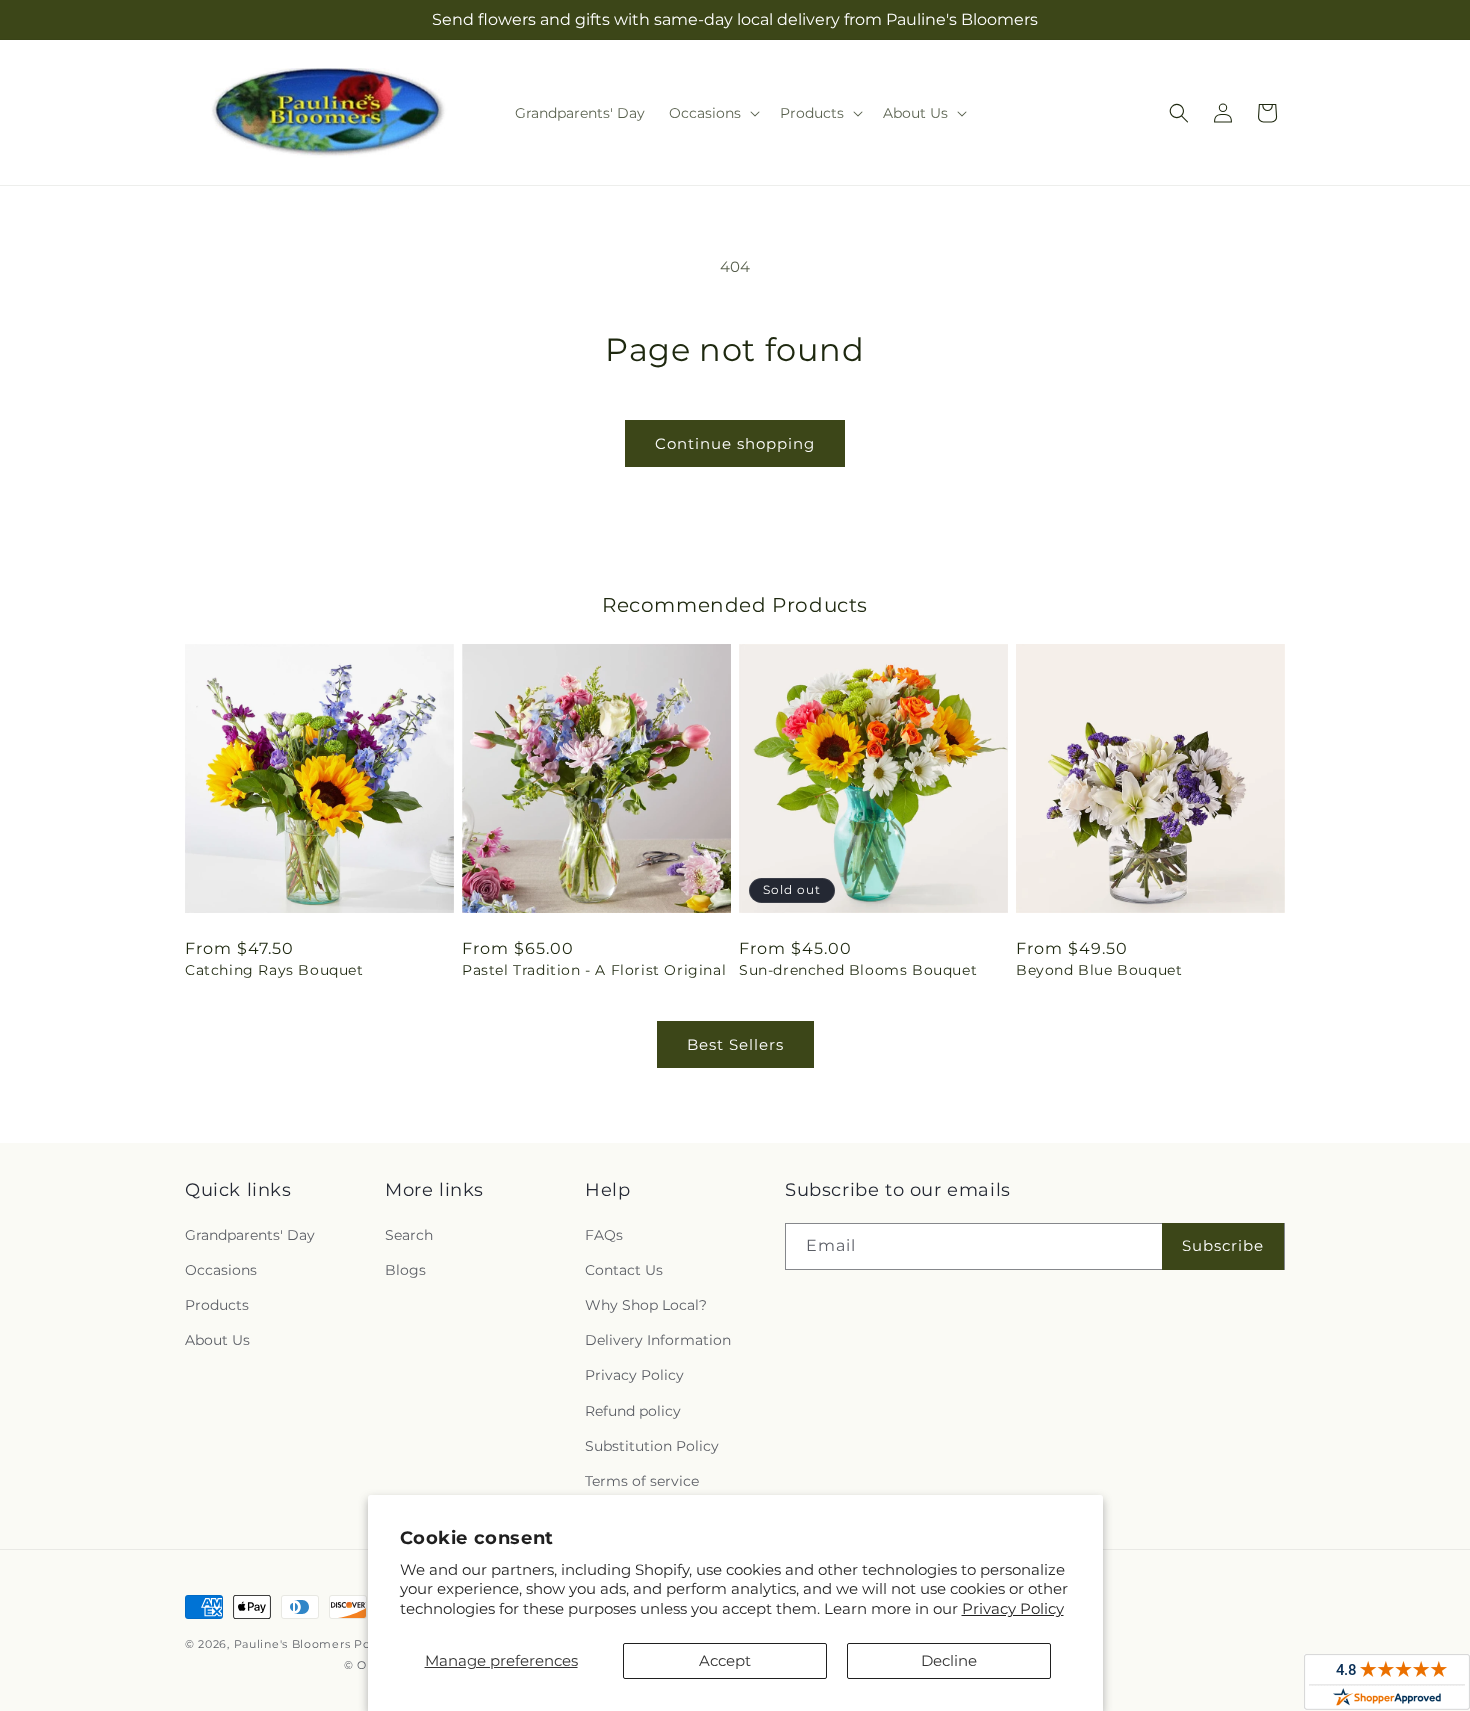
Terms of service (642, 1481)
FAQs (604, 1235)
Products (217, 1305)
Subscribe (1223, 1245)
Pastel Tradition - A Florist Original (594, 970)
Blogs (405, 1270)
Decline (949, 1660)
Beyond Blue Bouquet (1099, 970)
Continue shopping (735, 443)
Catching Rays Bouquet (274, 970)
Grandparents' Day (250, 1235)
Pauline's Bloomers (292, 1644)
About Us (217, 1340)
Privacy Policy (1013, 1608)
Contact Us (624, 1270)
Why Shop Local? (646, 1305)
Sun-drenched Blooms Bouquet (858, 970)
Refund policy (633, 1411)
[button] (712, 113)
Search (409, 1235)
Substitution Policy (652, 1446)
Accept (725, 1660)
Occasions (221, 1270)
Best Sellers (735, 1044)
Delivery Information (658, 1340)
